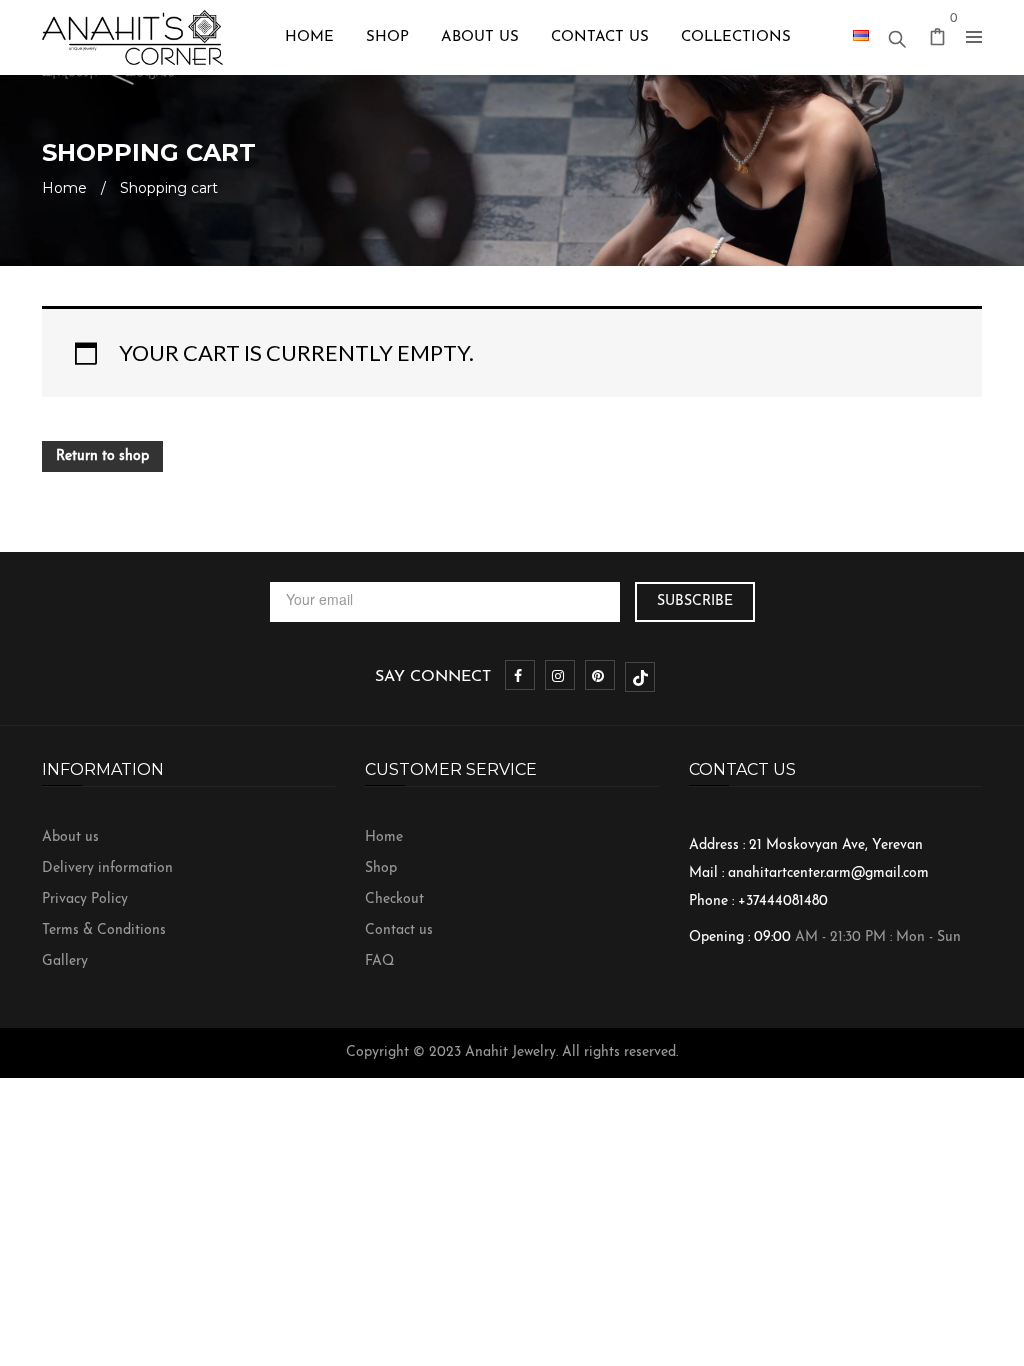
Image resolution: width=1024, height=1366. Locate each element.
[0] (938, 40)
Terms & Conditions (104, 930)
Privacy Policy (85, 899)
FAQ (379, 961)
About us (70, 837)
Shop (381, 868)
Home (64, 188)
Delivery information (107, 868)
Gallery (65, 961)
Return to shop (102, 456)
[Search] (897, 34)
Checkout (394, 899)
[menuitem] (309, 37)
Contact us (399, 930)
